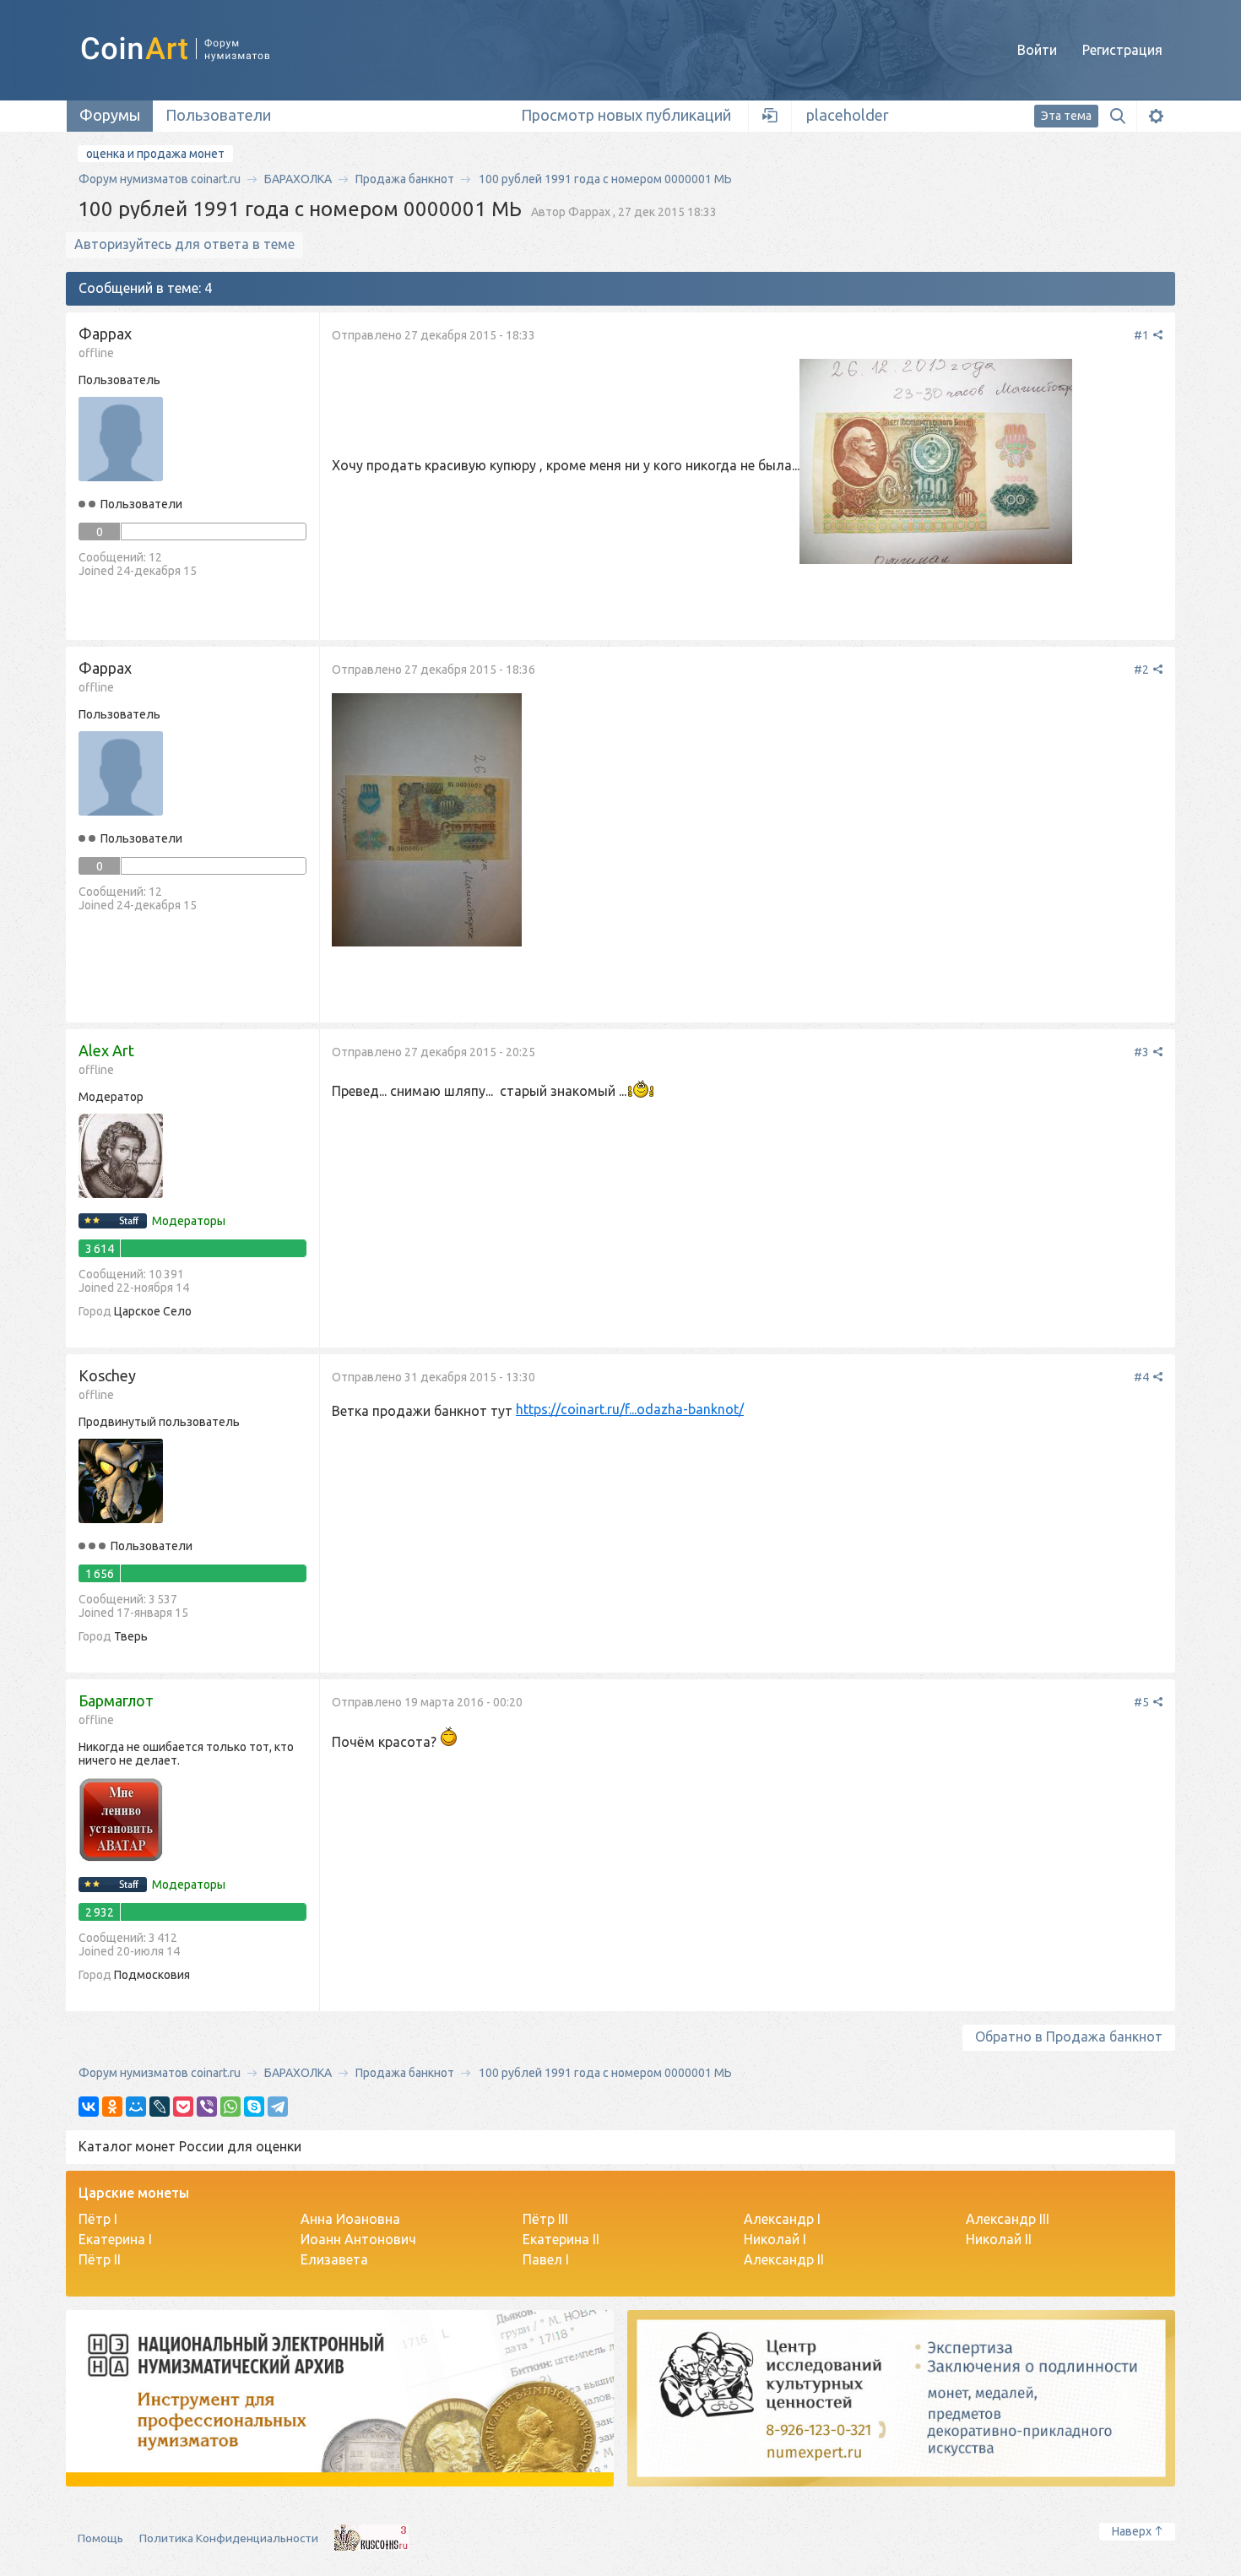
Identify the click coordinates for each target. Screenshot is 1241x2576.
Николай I (775, 2239)
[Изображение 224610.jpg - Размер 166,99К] (936, 463)
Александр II (784, 2259)
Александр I (782, 2219)
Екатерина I (115, 2239)
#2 (1143, 670)
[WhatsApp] (230, 2107)
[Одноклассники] (112, 2107)
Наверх (1132, 2531)
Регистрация (1122, 50)
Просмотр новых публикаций (626, 115)
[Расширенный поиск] (1156, 116)
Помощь (100, 2538)
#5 (1143, 1702)
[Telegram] (278, 2107)
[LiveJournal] (160, 2107)
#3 (1143, 1052)
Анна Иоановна (350, 2219)
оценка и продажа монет (155, 154)
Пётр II (100, 2259)
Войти (1037, 50)
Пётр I (98, 2219)
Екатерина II (561, 2239)
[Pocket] (183, 2107)
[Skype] (254, 2107)
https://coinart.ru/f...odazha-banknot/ (630, 1409)
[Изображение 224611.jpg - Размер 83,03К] (427, 822)
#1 (1143, 335)
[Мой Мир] (136, 2107)
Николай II (999, 2239)
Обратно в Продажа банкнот (1069, 2036)
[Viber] (207, 2107)
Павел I (546, 2259)
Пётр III (545, 2219)
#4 (1143, 1377)
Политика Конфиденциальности (229, 2538)
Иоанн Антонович (358, 2239)
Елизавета (334, 2259)
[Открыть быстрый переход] (770, 116)
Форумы (110, 115)
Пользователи (218, 115)
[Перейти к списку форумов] (194, 49)
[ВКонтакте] (89, 2107)
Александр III (1008, 2219)
